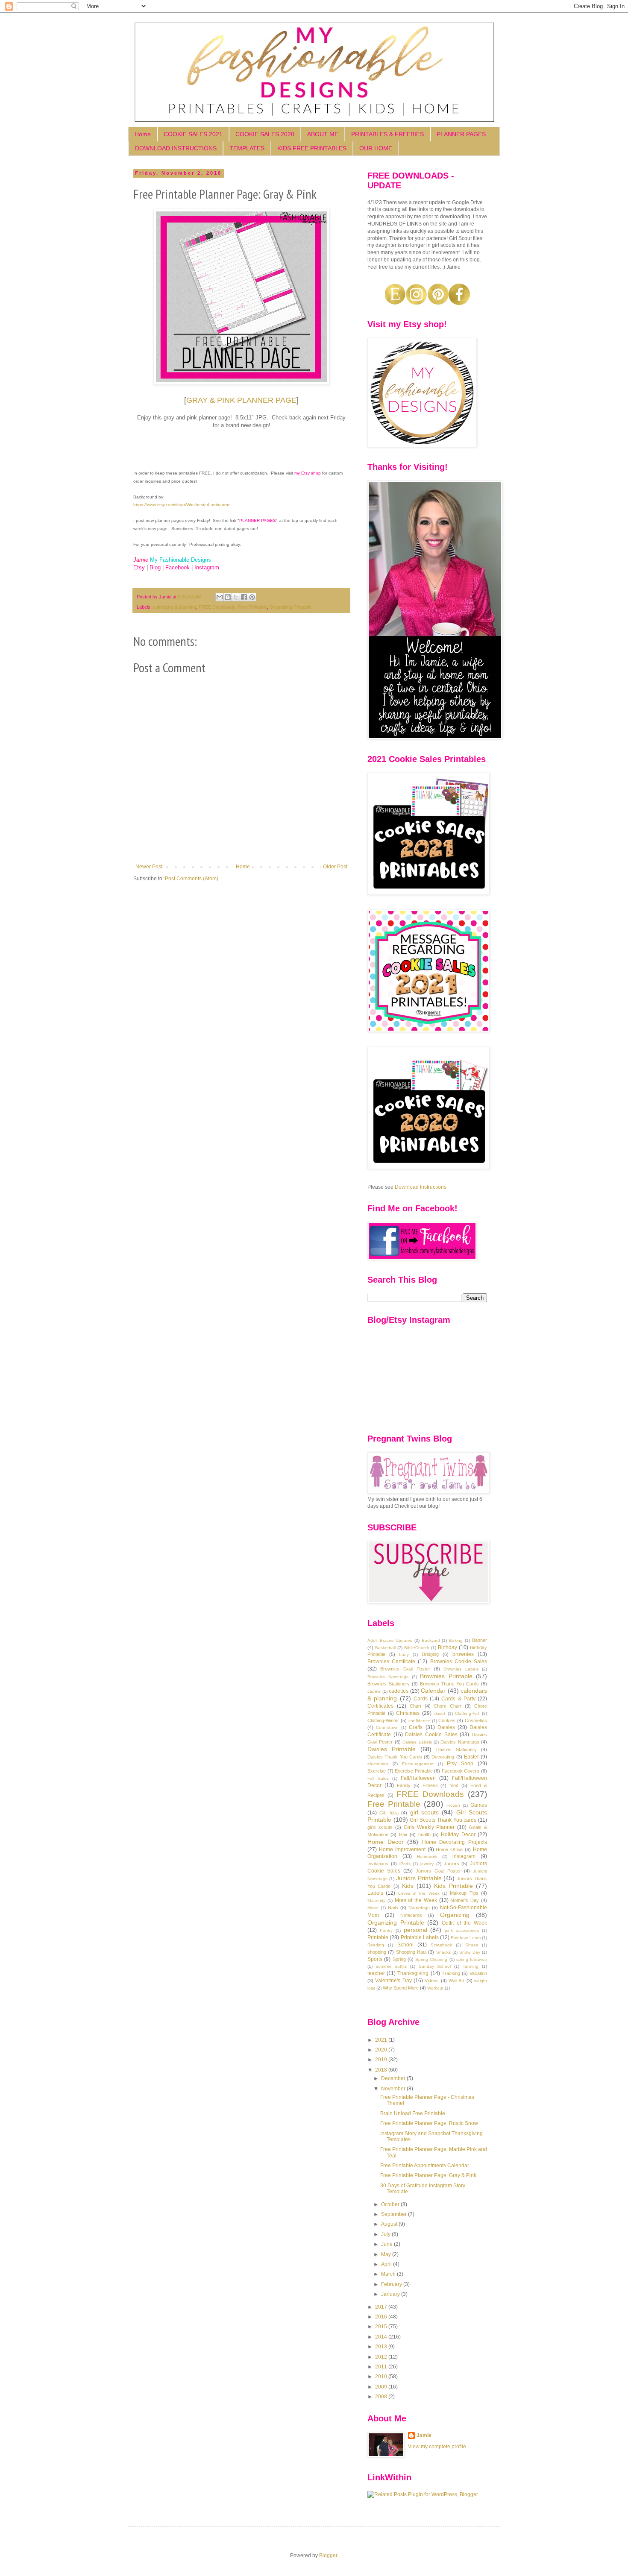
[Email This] (220, 597)
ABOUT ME (323, 134)
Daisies (446, 1727)
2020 (382, 2050)
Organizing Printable (291, 607)
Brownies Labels (461, 1669)
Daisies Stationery (456, 1750)
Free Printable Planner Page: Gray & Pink (428, 2175)
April (387, 2264)
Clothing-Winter (383, 1720)
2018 (382, 2070)
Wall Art (456, 1981)
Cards (421, 1699)
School (405, 1945)
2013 (382, 2347)
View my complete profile (437, 2447)
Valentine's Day (393, 1981)
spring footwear (472, 1959)
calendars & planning (175, 607)
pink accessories (462, 1930)
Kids (408, 1886)
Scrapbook (441, 1945)
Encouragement (418, 1764)
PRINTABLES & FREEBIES (387, 134)
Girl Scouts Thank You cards (443, 1820)
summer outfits (391, 1966)
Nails (393, 1908)
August (390, 2224)
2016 (382, 2317)
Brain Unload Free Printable (413, 2113)
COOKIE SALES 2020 (265, 134)
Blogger (328, 2555)
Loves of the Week (419, 1893)
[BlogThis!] (228, 597)
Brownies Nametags (388, 1677)
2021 (382, 2040)
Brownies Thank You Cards (450, 1684)
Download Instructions (421, 1187)
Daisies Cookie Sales (431, 1735)
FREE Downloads (217, 607)
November (394, 2089)
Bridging (430, 1654)
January (391, 2294)
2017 (382, 2307)
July (386, 2234)
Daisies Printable (392, 1749)
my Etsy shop (308, 473)
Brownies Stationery (389, 1684)
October (391, 2204)
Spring (399, 1959)
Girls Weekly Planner (429, 1827)
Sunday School (435, 1966)
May (387, 2254)
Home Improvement (402, 1849)
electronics (378, 1764)
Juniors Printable (419, 1878)
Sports (375, 1959)
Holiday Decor (458, 1835)
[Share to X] (236, 597)
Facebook (178, 567)
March (389, 2274)
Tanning (471, 1966)
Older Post (335, 867)
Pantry (386, 1930)
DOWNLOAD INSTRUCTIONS (176, 148)
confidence (419, 1721)
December (394, 2078)
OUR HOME (376, 148)
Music (373, 1908)
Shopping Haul (411, 1952)
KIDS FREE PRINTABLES (312, 148)
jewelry (427, 1864)
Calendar (433, 1691)
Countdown (387, 1728)
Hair (403, 1835)
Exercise (377, 1771)
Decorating (443, 1757)
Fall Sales (378, 1778)
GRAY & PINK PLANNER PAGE (241, 400)
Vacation (478, 1973)
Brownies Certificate (391, 1662)
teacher (376, 1973)
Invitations (378, 1864)
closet (439, 1713)
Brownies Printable (446, 1676)
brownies (463, 1654)
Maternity (376, 1900)
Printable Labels (420, 1937)
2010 (382, 2377)
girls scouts (380, 1827)
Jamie (424, 2435)
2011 (382, 2367)
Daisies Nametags (460, 1742)
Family (404, 1785)
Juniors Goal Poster (438, 1871)
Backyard (431, 1640)
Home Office (449, 1849)
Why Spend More (401, 1988)
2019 (382, 2060)
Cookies (447, 1720)
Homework (427, 1857)
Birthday (448, 1647)
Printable (378, 1937)
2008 (382, 2397)
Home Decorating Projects (455, 1842)
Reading (376, 1945)
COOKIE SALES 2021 (193, 134)
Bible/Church (417, 1648)
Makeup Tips (464, 1893)
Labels (375, 1893)
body (404, 1654)
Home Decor (386, 1842)
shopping (377, 1952)
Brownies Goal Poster (405, 1669)
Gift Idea (389, 1813)
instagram (464, 1856)
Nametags (419, 1908)
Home (143, 134)
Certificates (380, 1706)
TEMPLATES (247, 148)
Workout (435, 1988)
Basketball (385, 1648)
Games (479, 1805)
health (424, 1835)
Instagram (207, 567)
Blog (155, 567)
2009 (382, 2387)
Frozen (453, 1805)
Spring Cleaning (431, 1959)
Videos (432, 1981)
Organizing (455, 1915)
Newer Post (149, 867)
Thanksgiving (413, 1973)
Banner (480, 1640)
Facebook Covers (461, 1771)
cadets (374, 1691)
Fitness (430, 1785)
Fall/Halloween (418, 1778)
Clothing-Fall (467, 1713)
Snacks (443, 1952)
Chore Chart (448, 1706)
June (387, 2244)
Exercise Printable (414, 1771)
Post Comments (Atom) (192, 879)
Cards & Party (458, 1699)
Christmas (408, 1713)
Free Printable (252, 607)
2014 (382, 2337)
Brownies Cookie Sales (459, 1662)
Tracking (451, 1973)
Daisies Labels (417, 1742)
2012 (382, 2357)
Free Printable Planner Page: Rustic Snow (429, 2123)
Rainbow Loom (465, 1938)
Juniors (452, 1864)
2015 (382, 2327)
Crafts (416, 1727)
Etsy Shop (460, 1764)
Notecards (411, 1915)
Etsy (139, 567)
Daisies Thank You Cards (395, 1757)
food (454, 1785)
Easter (471, 1757)
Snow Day (470, 1952)
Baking (456, 1640)
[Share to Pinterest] (252, 597)
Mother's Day (465, 1900)
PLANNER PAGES (461, 134)
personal (415, 1930)
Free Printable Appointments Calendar (425, 2166)
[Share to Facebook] (244, 597)
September (395, 2214)
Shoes (472, 1945)
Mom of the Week (416, 1900)
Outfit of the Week (464, 1923)
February (392, 2284)
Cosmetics (476, 1720)
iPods (405, 1864)
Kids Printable (453, 1886)
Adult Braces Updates (390, 1640)
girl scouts (424, 1812)
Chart (415, 1706)
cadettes (399, 1691)
